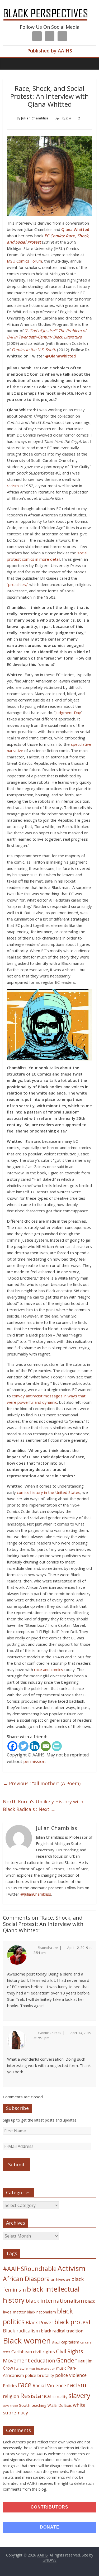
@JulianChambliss (36, 1894)
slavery (79, 2395)
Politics (10, 2386)
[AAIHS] (49, 8)
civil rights (44, 2352)
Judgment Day (68, 713)
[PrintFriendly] (57, 1746)
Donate (50, 2527)
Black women (27, 2341)
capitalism (70, 2342)
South (25, 2405)
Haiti (81, 2361)
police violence (71, 2375)
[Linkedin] (35, 1746)
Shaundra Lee (48, 1948)
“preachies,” (18, 584)
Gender (66, 2360)
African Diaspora (26, 2279)
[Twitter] (23, 1746)
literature (21, 2368)
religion (11, 2396)
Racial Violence (49, 2385)
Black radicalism (21, 2331)
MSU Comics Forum (24, 261)
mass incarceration (42, 2369)
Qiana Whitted (75, 229)
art (68, 2280)
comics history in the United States (49, 1492)
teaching (39, 2405)
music (61, 2368)
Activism (72, 2268)
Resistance (36, 2396)
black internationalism (55, 2301)
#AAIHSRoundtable (30, 2269)
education (43, 2360)
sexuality (60, 2397)
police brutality (39, 2375)
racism (13, 486)
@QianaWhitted (60, 356)
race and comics (49, 1669)
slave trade (10, 2406)
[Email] (46, 1746)
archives (58, 2280)
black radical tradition (62, 2331)
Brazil (56, 2342)
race (25, 2384)
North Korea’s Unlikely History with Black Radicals (43, 1805)
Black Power (39, 2322)
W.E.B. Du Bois (60, 2405)
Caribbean (22, 2352)
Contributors (49, 2507)
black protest (73, 2322)
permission (34, 1761)
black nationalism (41, 2312)
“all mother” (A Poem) (42, 1783)
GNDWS (49, 2560)
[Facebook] (12, 1746)
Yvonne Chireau (49, 2033)
